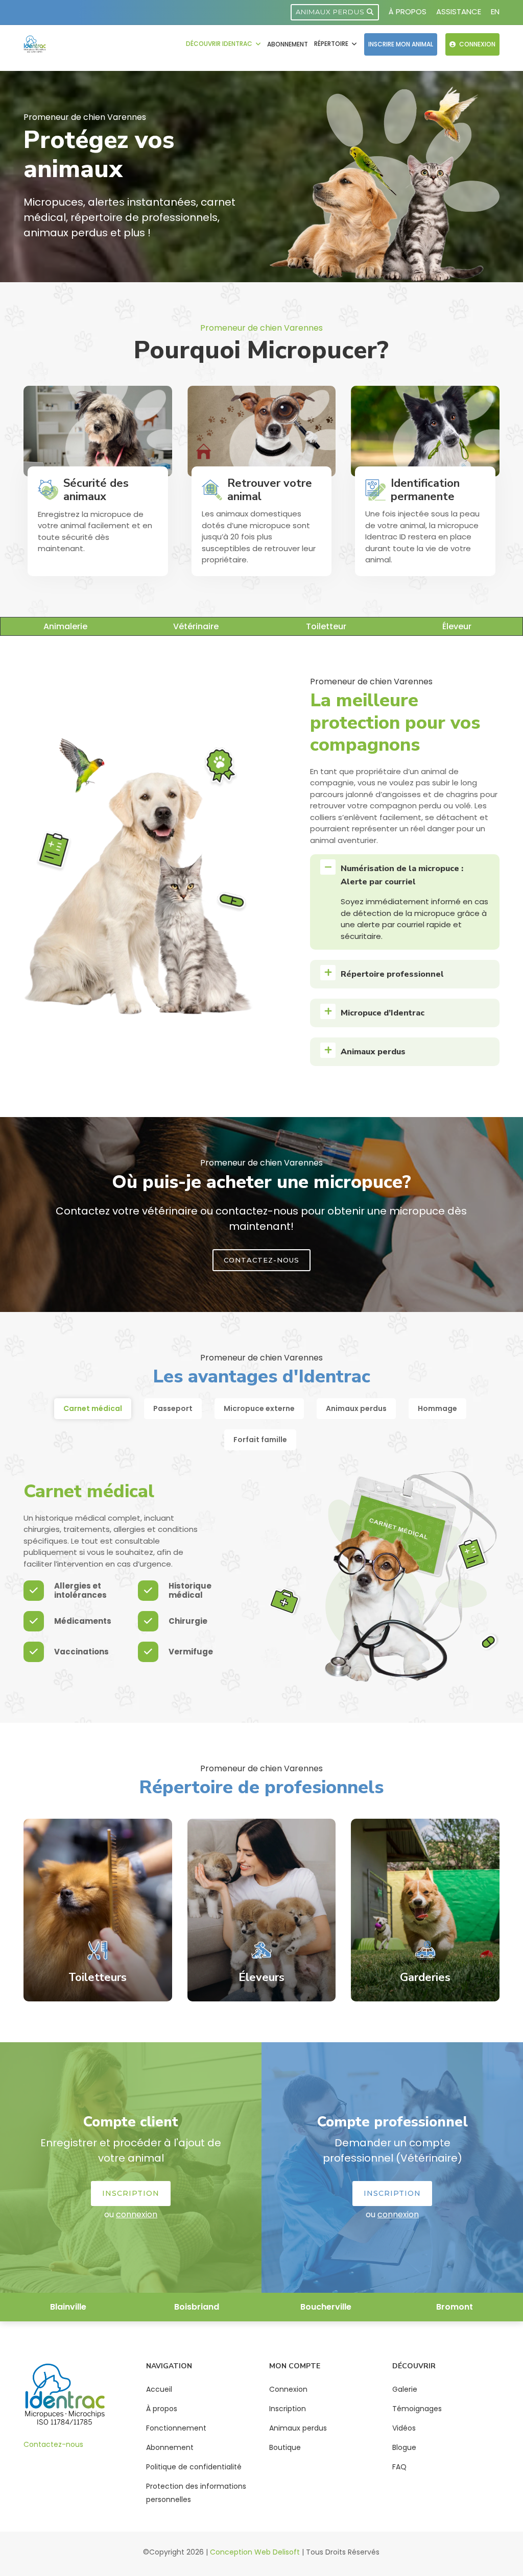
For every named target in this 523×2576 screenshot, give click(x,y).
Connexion (477, 44)
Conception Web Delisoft (255, 2552)
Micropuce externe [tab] (259, 1408)
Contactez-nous (53, 2444)
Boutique (285, 2447)
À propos (408, 11)
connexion (137, 2214)
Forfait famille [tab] (260, 1440)
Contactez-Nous (261, 1260)
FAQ (399, 2467)
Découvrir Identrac (220, 44)
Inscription (131, 2193)
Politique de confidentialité (194, 2467)
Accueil (159, 2389)
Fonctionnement (176, 2428)
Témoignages (417, 2409)
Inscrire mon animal (401, 44)
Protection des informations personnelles (196, 2493)
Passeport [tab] (173, 1408)
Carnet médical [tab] (93, 1408)
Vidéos (404, 2428)
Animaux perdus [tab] (356, 1408)
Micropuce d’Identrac (383, 1013)
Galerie (405, 2389)
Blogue (404, 2447)
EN (495, 11)
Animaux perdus (331, 12)
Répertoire (332, 44)
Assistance (459, 11)
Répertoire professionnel (392, 974)
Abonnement (288, 44)
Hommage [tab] (437, 1408)
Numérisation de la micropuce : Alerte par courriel (402, 875)
